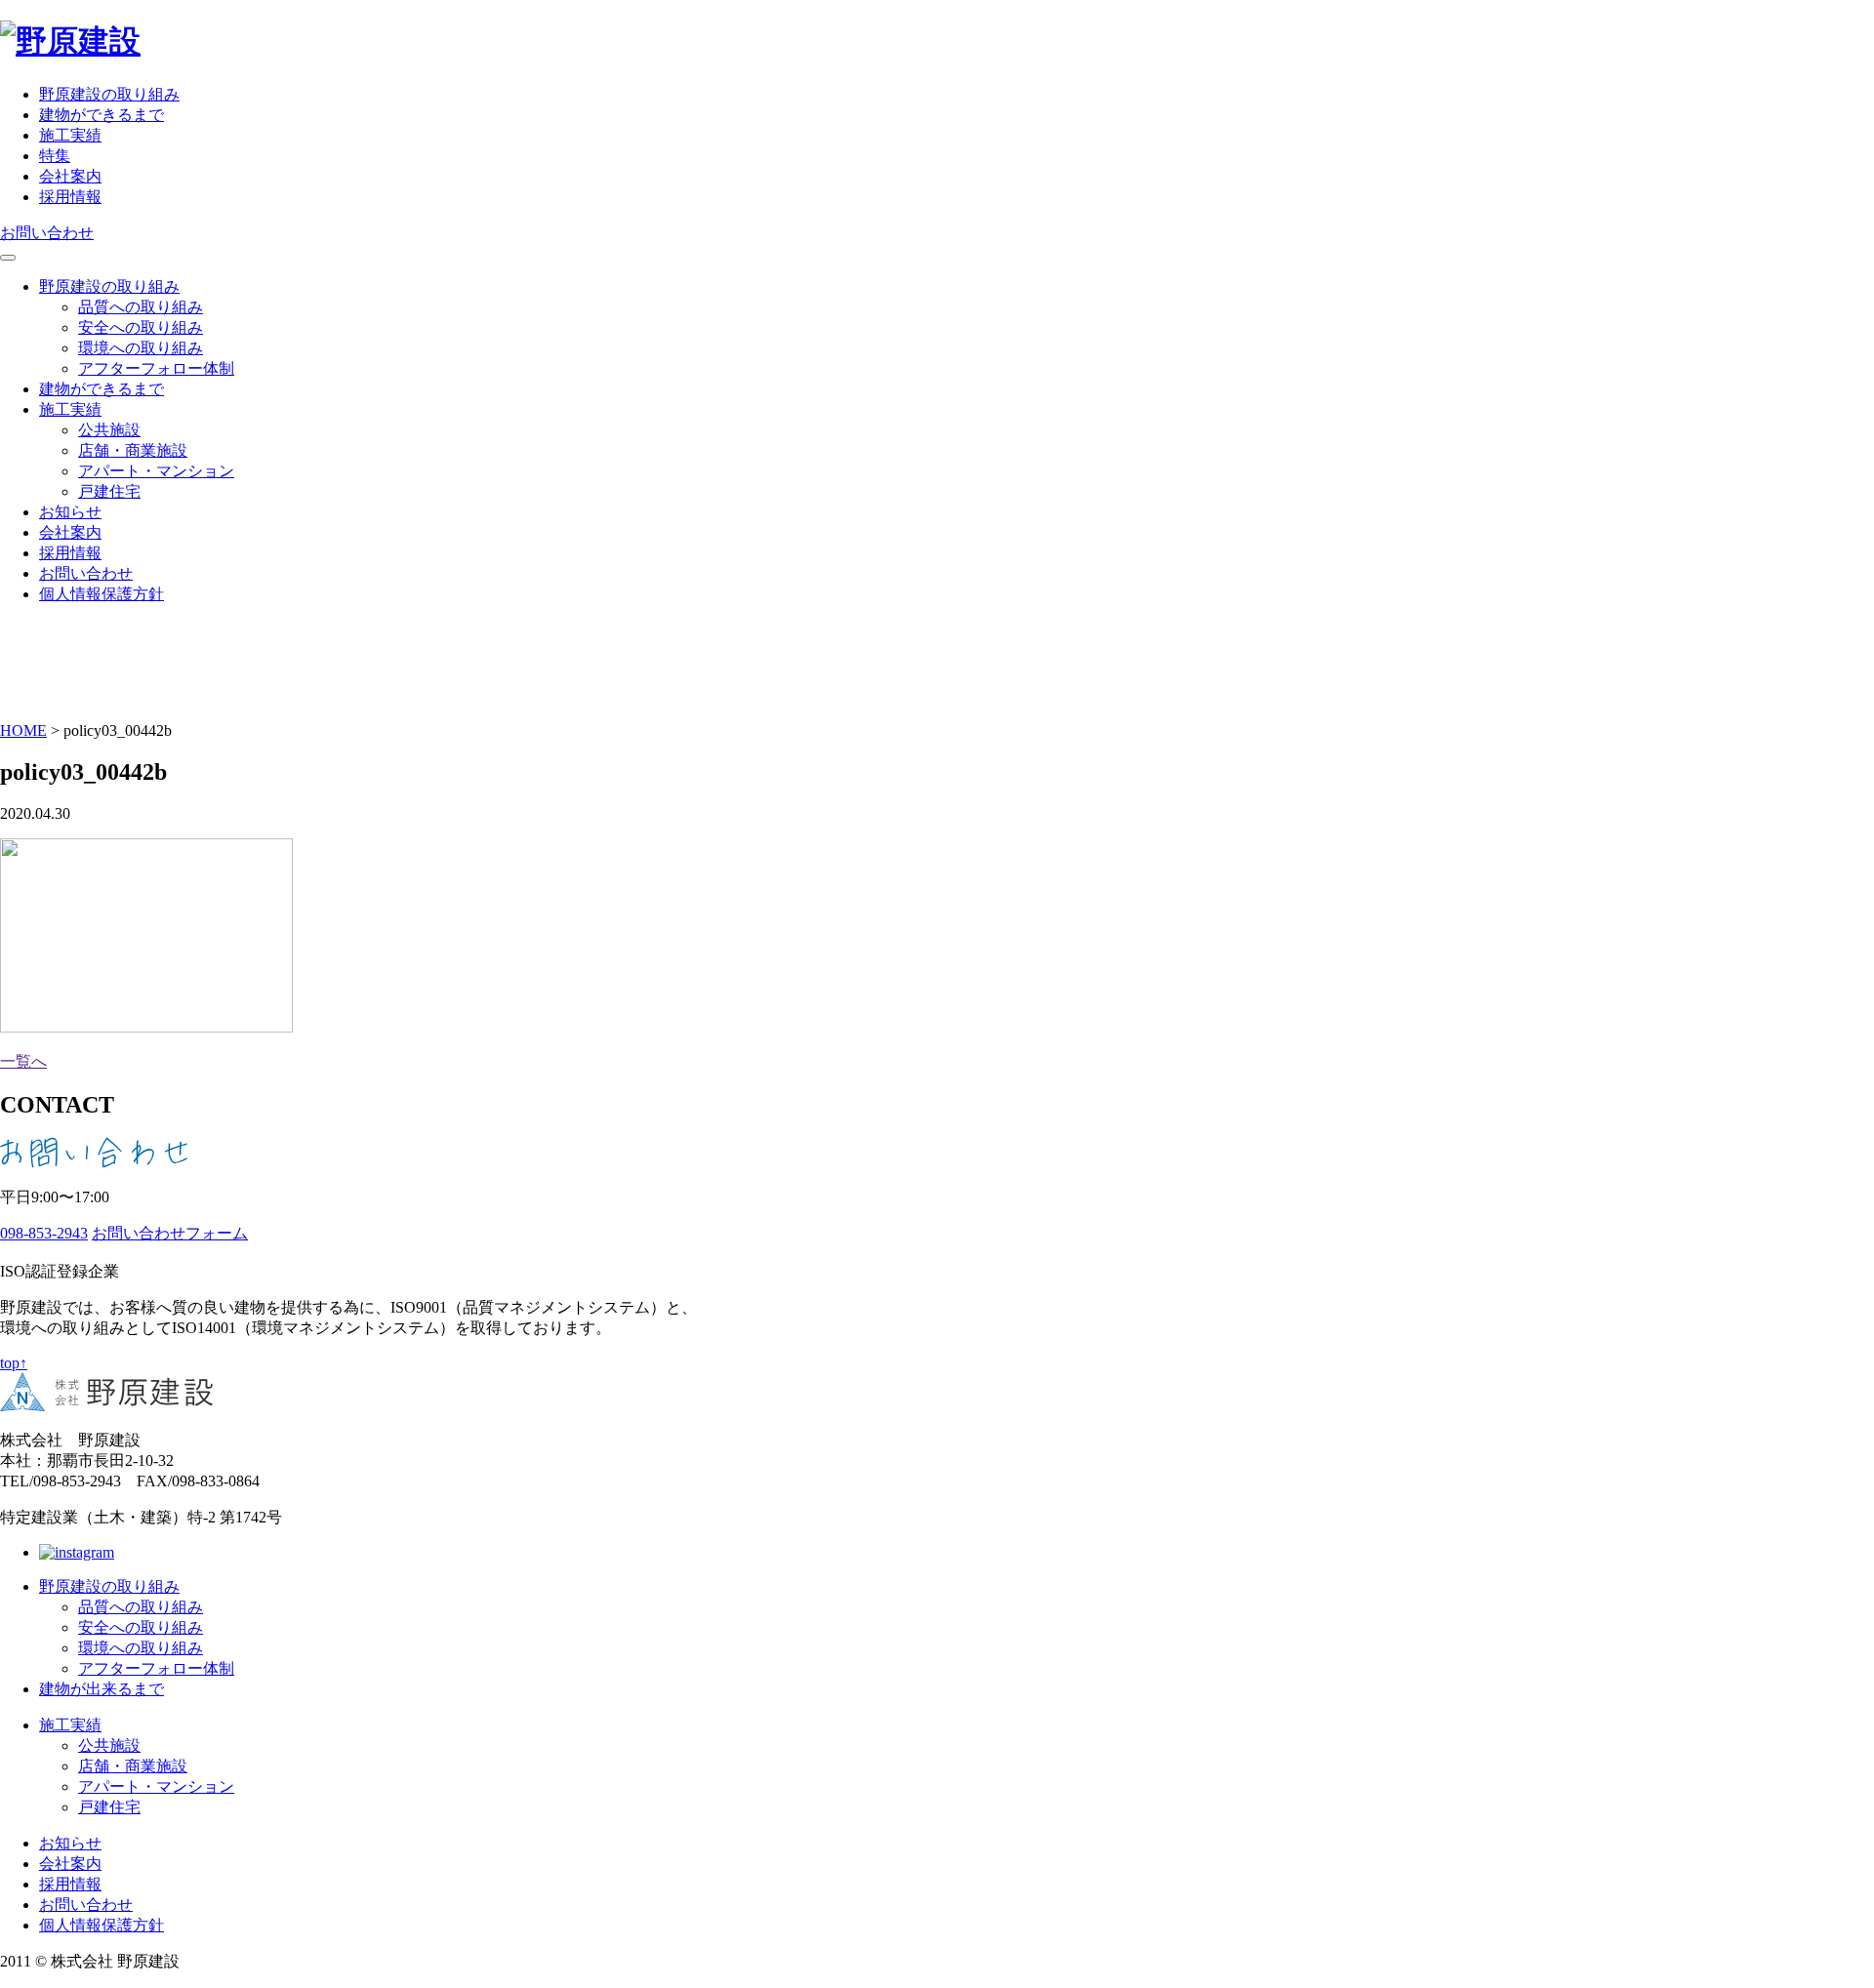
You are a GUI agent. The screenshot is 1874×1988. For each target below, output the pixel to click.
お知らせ (70, 512)
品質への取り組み (141, 307)
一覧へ (23, 1061)
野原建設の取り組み (109, 94)
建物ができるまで (102, 115)
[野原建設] (70, 41)
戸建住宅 (109, 491)
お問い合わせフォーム (170, 1233)
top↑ (14, 1363)
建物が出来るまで (102, 1689)
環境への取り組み (141, 348)
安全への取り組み (141, 327)
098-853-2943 (44, 1233)
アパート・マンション (156, 471)
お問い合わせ (47, 233)
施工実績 (70, 135)
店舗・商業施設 (133, 450)
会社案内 (70, 176)
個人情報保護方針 (102, 594)
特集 (55, 156)
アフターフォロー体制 (156, 368)
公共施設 (109, 430)
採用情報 (70, 197)
